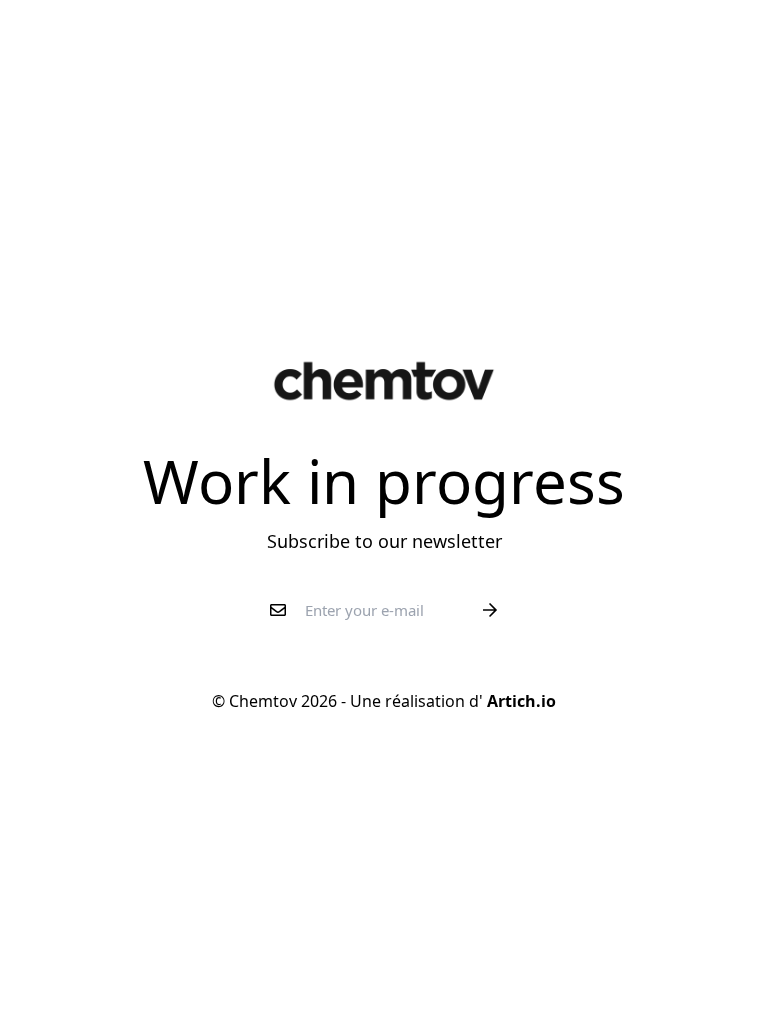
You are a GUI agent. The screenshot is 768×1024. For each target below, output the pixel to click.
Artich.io (519, 701)
